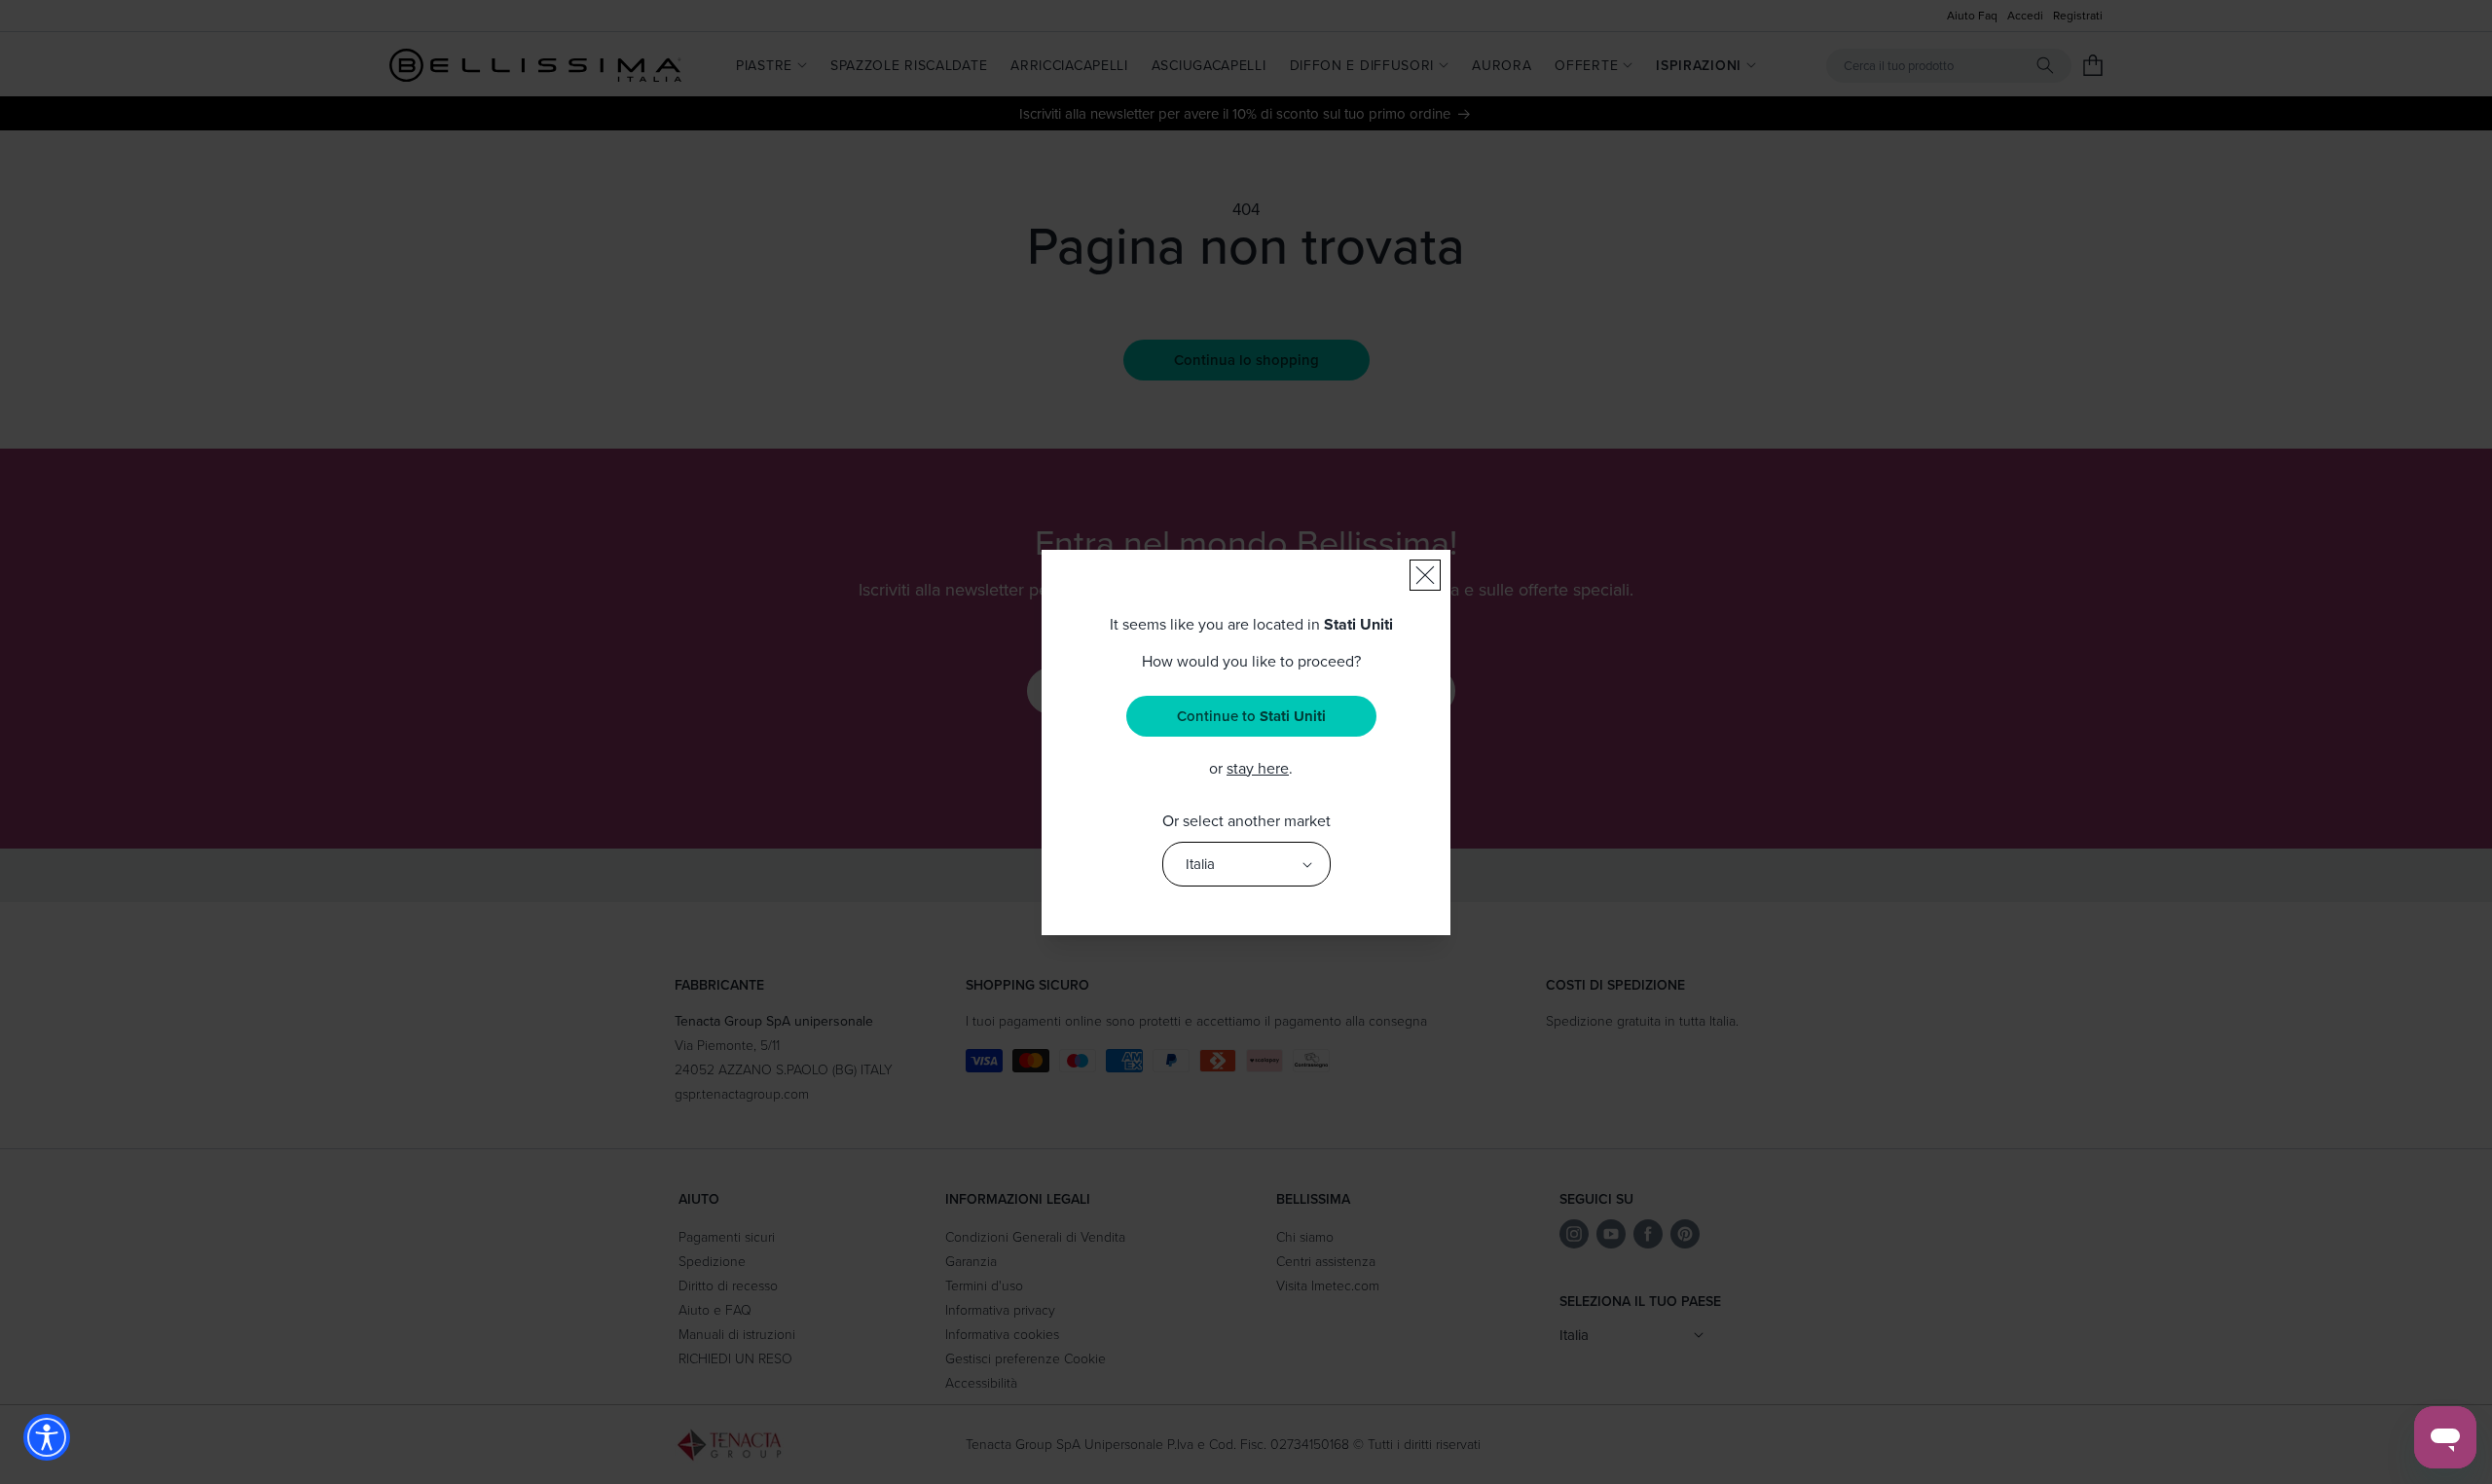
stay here (1258, 768)
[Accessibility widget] (47, 1437)
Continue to (1251, 716)
